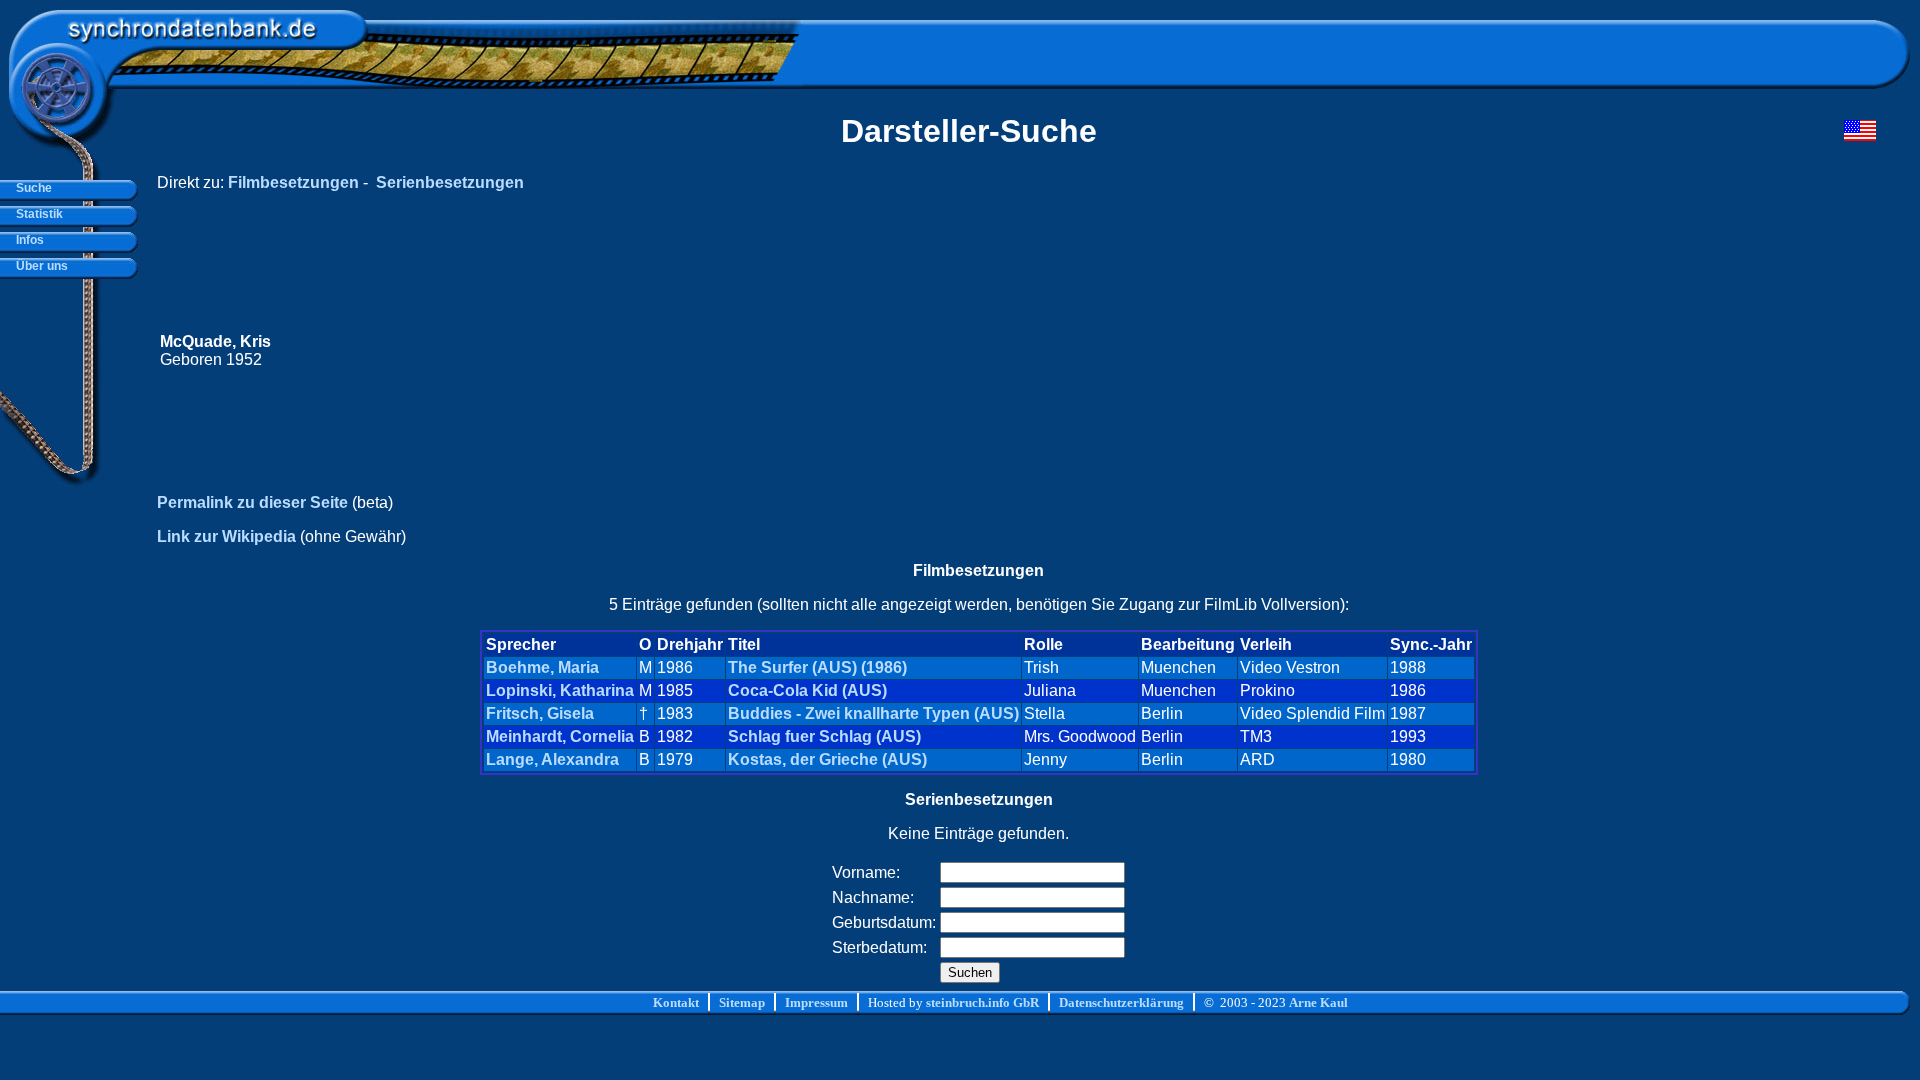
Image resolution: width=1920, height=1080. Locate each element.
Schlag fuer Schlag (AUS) (824, 736)
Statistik (36, 214)
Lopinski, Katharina (560, 690)
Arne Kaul (1318, 1002)
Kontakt (676, 1002)
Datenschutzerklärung (1121, 1002)
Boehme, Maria (542, 667)
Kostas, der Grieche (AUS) (827, 759)
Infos (27, 240)
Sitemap (742, 1002)
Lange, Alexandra (552, 759)
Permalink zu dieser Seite (252, 502)
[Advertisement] (1497, 351)
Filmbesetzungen (293, 182)
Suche (31, 188)
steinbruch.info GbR (982, 1002)
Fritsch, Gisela (540, 713)
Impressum (816, 1002)
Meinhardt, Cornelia (560, 736)
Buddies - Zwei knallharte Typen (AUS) (873, 713)
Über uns (39, 266)
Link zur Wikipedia (226, 536)
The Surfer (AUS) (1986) (817, 667)
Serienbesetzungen (450, 182)
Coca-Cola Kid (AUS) (807, 690)
